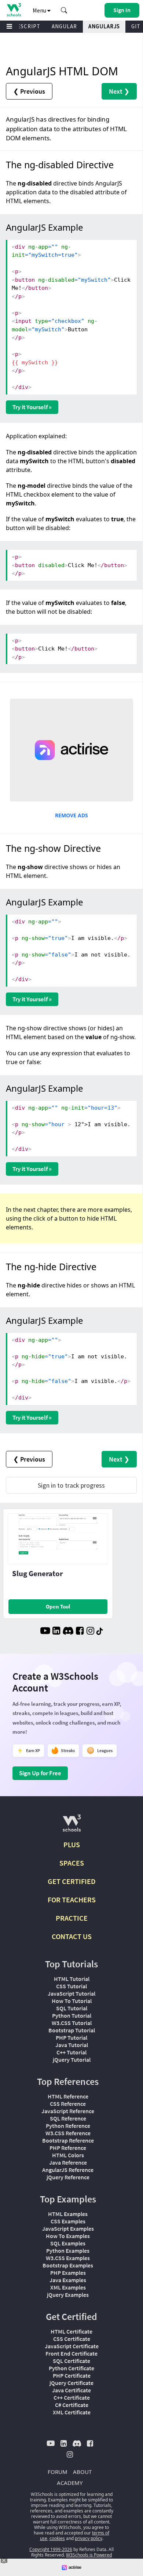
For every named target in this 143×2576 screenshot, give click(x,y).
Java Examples (68, 2280)
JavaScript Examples (68, 2229)
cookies (57, 2538)
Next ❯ (119, 91)
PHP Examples (68, 2273)
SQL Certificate (71, 2361)
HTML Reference (68, 2096)
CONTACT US (72, 1936)
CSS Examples (68, 2221)
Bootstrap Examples (68, 2265)
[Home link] (14, 10)
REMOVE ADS (71, 815)
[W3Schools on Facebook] (80, 1632)
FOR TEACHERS (72, 1900)
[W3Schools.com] (72, 1826)
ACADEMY (70, 2483)
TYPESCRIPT (24, 26)
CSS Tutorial (71, 1986)
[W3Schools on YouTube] (45, 1632)
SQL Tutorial (72, 2008)
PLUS (72, 1844)
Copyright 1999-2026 (51, 2549)
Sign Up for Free (40, 1773)
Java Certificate (71, 2390)
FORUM (58, 2472)
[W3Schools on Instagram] (90, 1632)
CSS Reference (68, 2104)
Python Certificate (71, 2368)
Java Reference (68, 2162)
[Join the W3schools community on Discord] (68, 1632)
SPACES (72, 1863)
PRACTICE (72, 1918)
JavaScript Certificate (72, 2346)
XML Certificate (72, 2412)
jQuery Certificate (71, 2383)
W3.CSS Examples (68, 2258)
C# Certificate (72, 2405)
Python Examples (68, 2251)
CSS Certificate (72, 2339)
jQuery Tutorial (72, 2060)
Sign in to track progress (71, 1485)
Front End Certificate (71, 2353)
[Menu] (10, 27)
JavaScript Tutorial (71, 1993)
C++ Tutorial (71, 2052)
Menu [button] (40, 10)
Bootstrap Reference (68, 2140)
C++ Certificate (72, 2397)
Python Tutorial (72, 2015)
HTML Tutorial (72, 1979)
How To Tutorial (72, 2001)
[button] (64, 10)
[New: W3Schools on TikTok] (100, 1632)
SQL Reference (68, 2118)
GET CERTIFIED (72, 1881)
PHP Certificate (72, 2375)
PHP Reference (68, 2148)
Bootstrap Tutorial (72, 2030)
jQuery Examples (68, 2295)
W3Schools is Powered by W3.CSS (86, 2558)
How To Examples (68, 2236)
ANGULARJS (104, 26)
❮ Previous (29, 91)
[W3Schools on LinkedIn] (56, 1632)
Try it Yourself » (32, 407)
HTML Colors (68, 2155)
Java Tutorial (72, 2045)
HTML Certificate (71, 2331)
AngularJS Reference (68, 2170)
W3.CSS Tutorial (72, 2023)
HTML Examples (68, 2214)
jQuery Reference (68, 2177)
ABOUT (82, 2472)
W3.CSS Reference (68, 2133)
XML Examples (68, 2287)
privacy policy (89, 2538)
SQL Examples (68, 2243)
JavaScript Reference (68, 2111)
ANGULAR (64, 26)
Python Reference (68, 2126)
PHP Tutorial (71, 2038)
